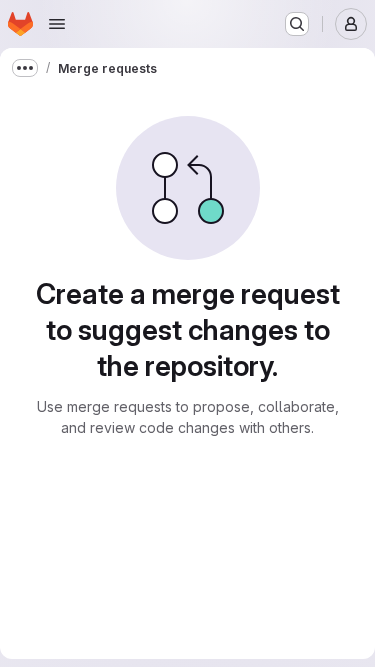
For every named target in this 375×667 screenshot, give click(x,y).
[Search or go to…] (297, 24)
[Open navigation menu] (57, 24)
